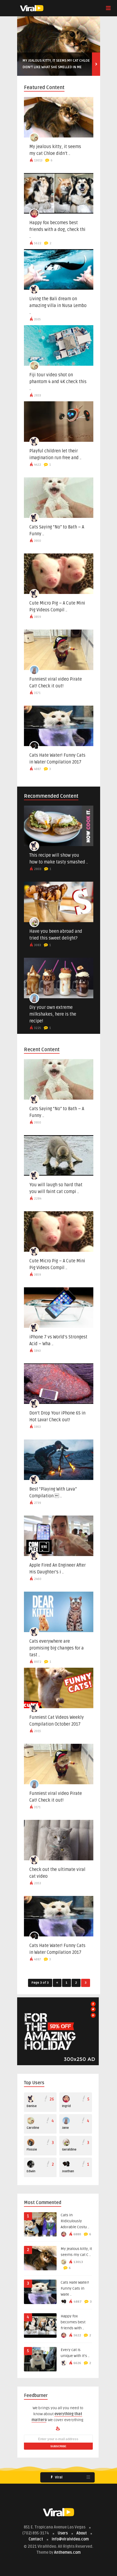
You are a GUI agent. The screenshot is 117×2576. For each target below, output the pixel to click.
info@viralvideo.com (70, 2539)
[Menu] (108, 8)
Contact (36, 2539)
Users (63, 2533)
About (82, 2533)
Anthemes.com (67, 2552)
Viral (58, 2477)
